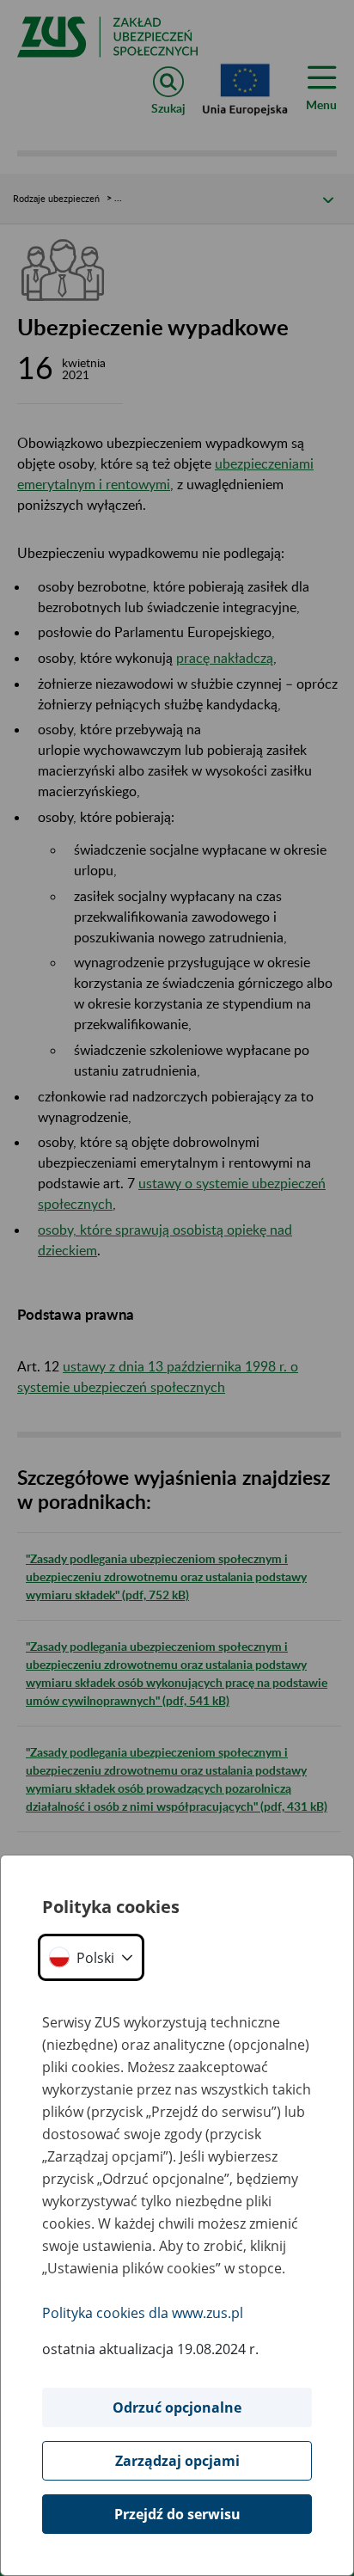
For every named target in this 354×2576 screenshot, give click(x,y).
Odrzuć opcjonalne (177, 2407)
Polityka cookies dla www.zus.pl (143, 2313)
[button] (91, 1957)
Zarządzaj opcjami (177, 2461)
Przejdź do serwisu (177, 2514)
